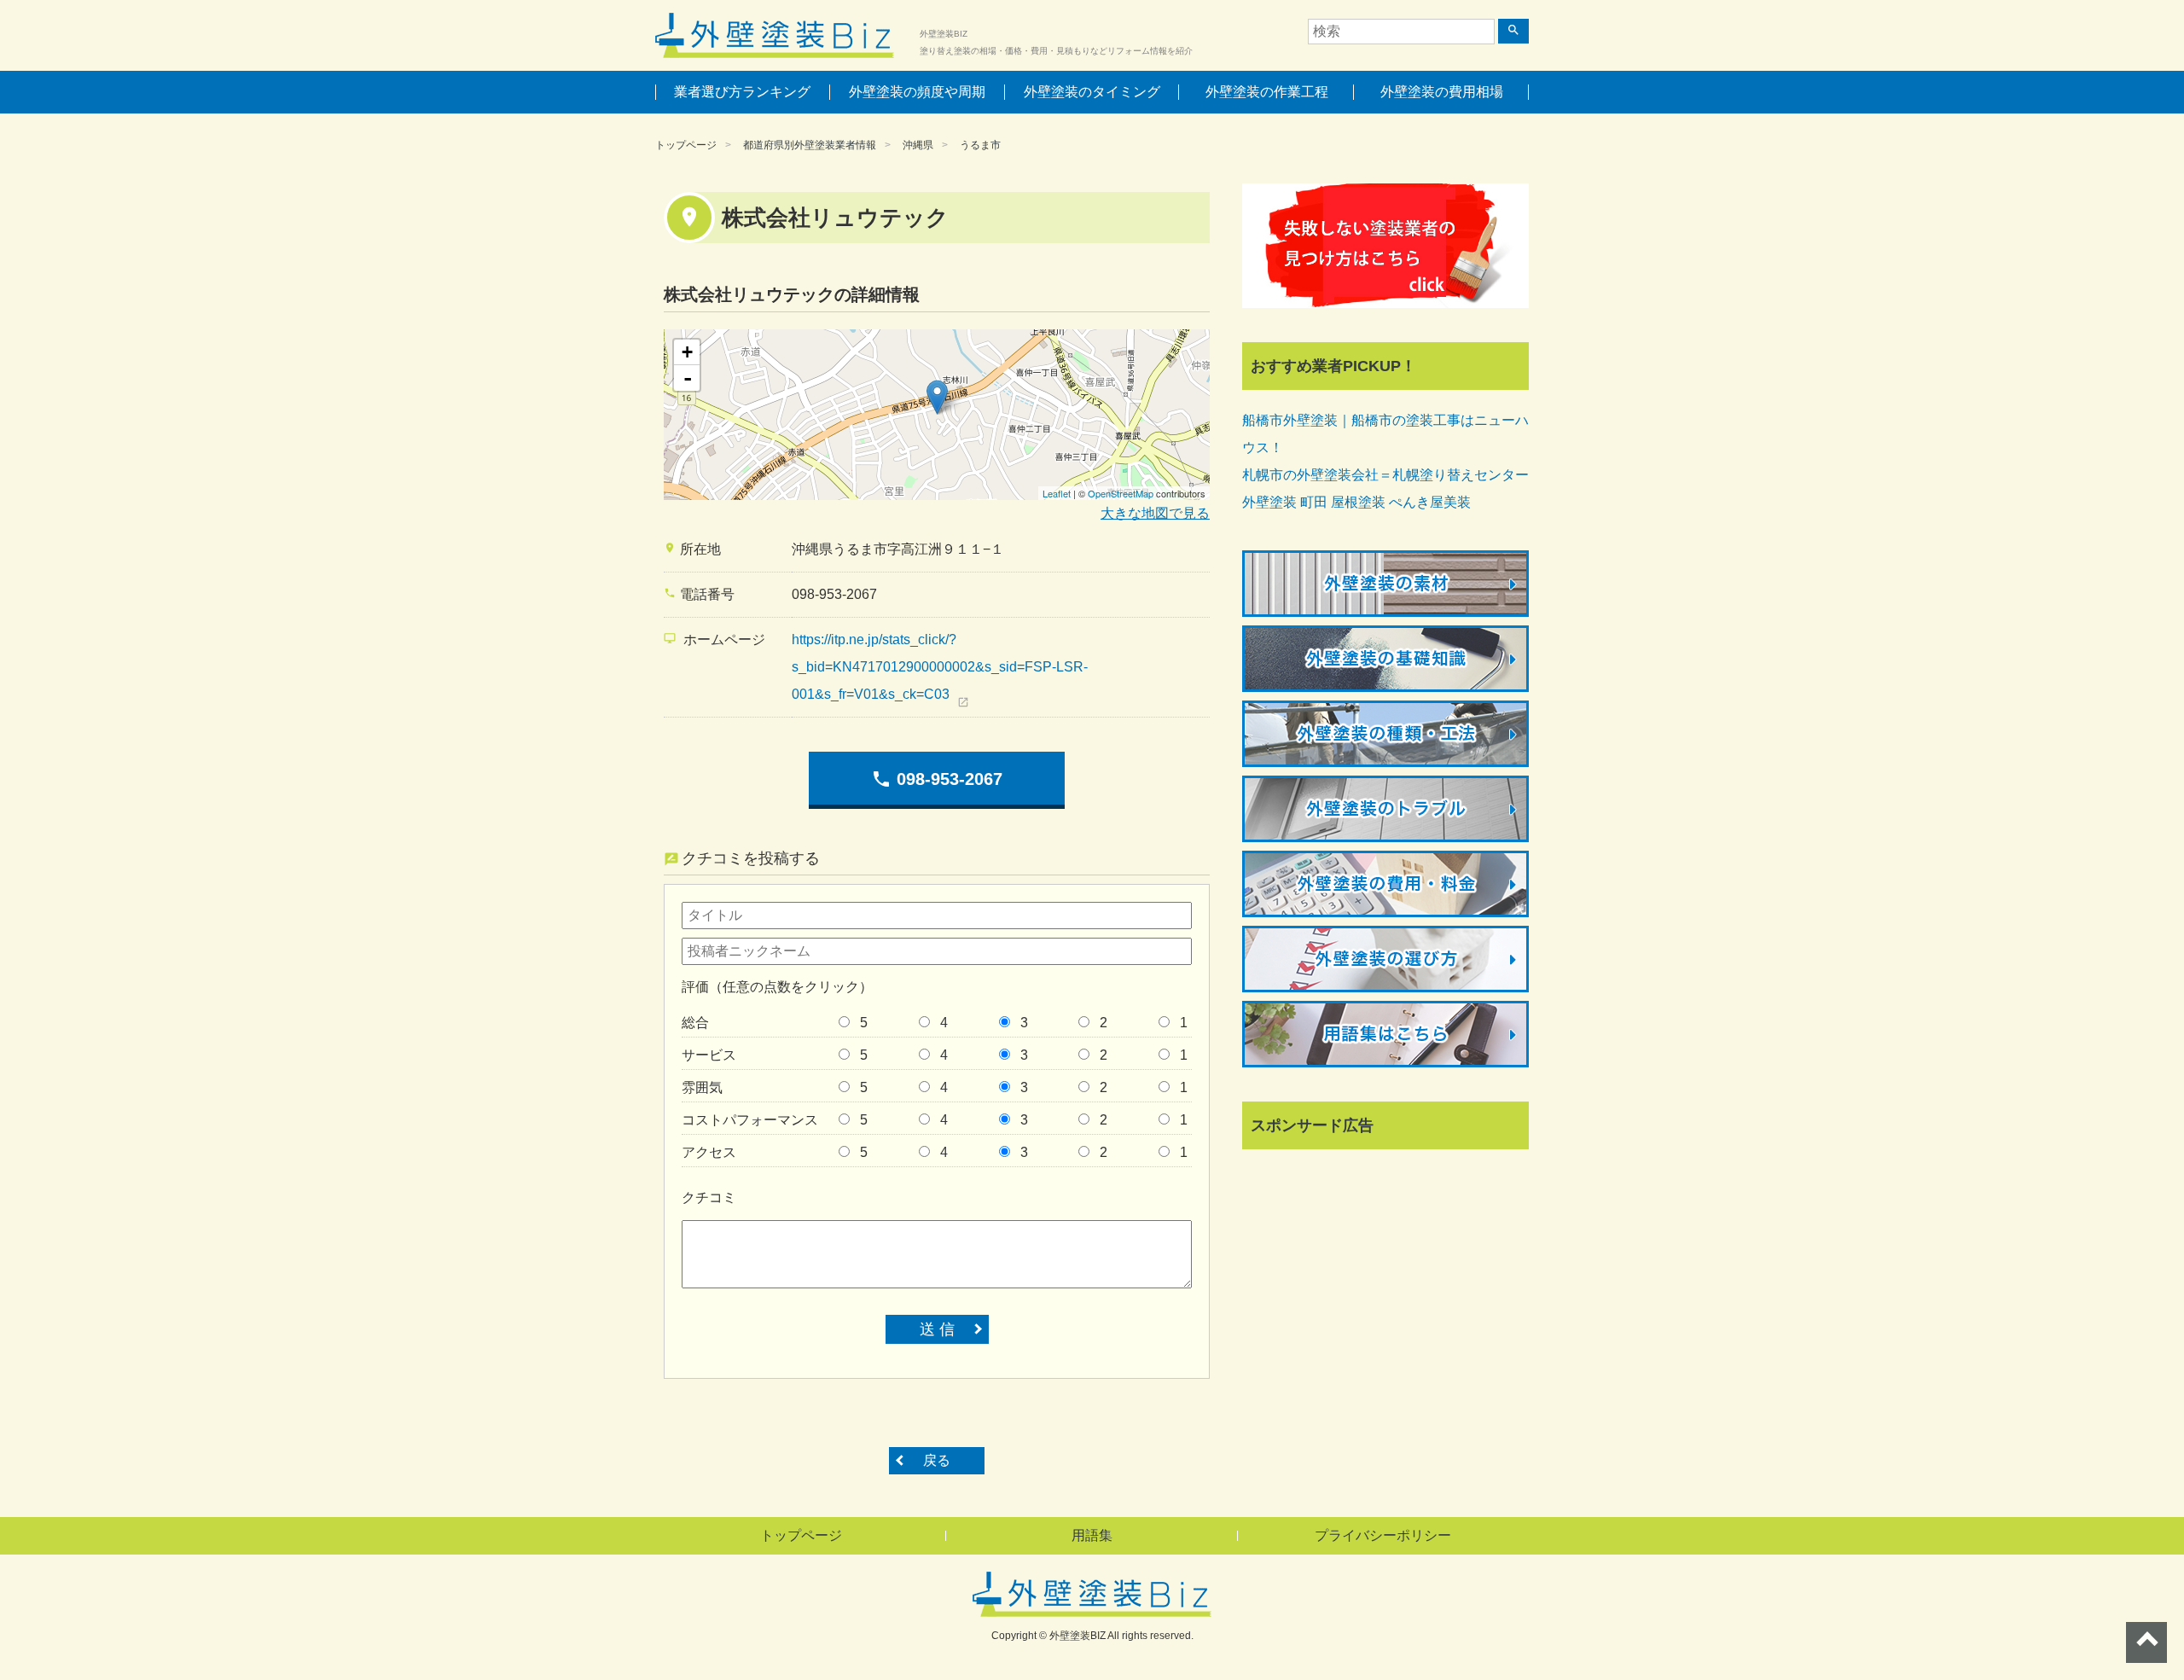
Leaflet (1057, 493)
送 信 (937, 1329)
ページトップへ (2146, 1642)
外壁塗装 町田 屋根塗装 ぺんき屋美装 (1356, 502)
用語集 (1092, 1535)
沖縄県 (918, 145)
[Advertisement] (1370, 1273)
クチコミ (709, 1198)
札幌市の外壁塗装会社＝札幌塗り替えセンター (1385, 475)
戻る (937, 1460)
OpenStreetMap (1121, 493)
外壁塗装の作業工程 (1267, 92)
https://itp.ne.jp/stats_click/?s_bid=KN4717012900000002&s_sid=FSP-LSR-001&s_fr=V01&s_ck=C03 (940, 667)
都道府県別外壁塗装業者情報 (810, 145)
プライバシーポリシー (1383, 1535)
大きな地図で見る (1155, 513)
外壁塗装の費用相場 (1442, 92)
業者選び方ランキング (742, 92)
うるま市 (980, 145)
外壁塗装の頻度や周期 (917, 92)
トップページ (686, 145)
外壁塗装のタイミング (1092, 92)
